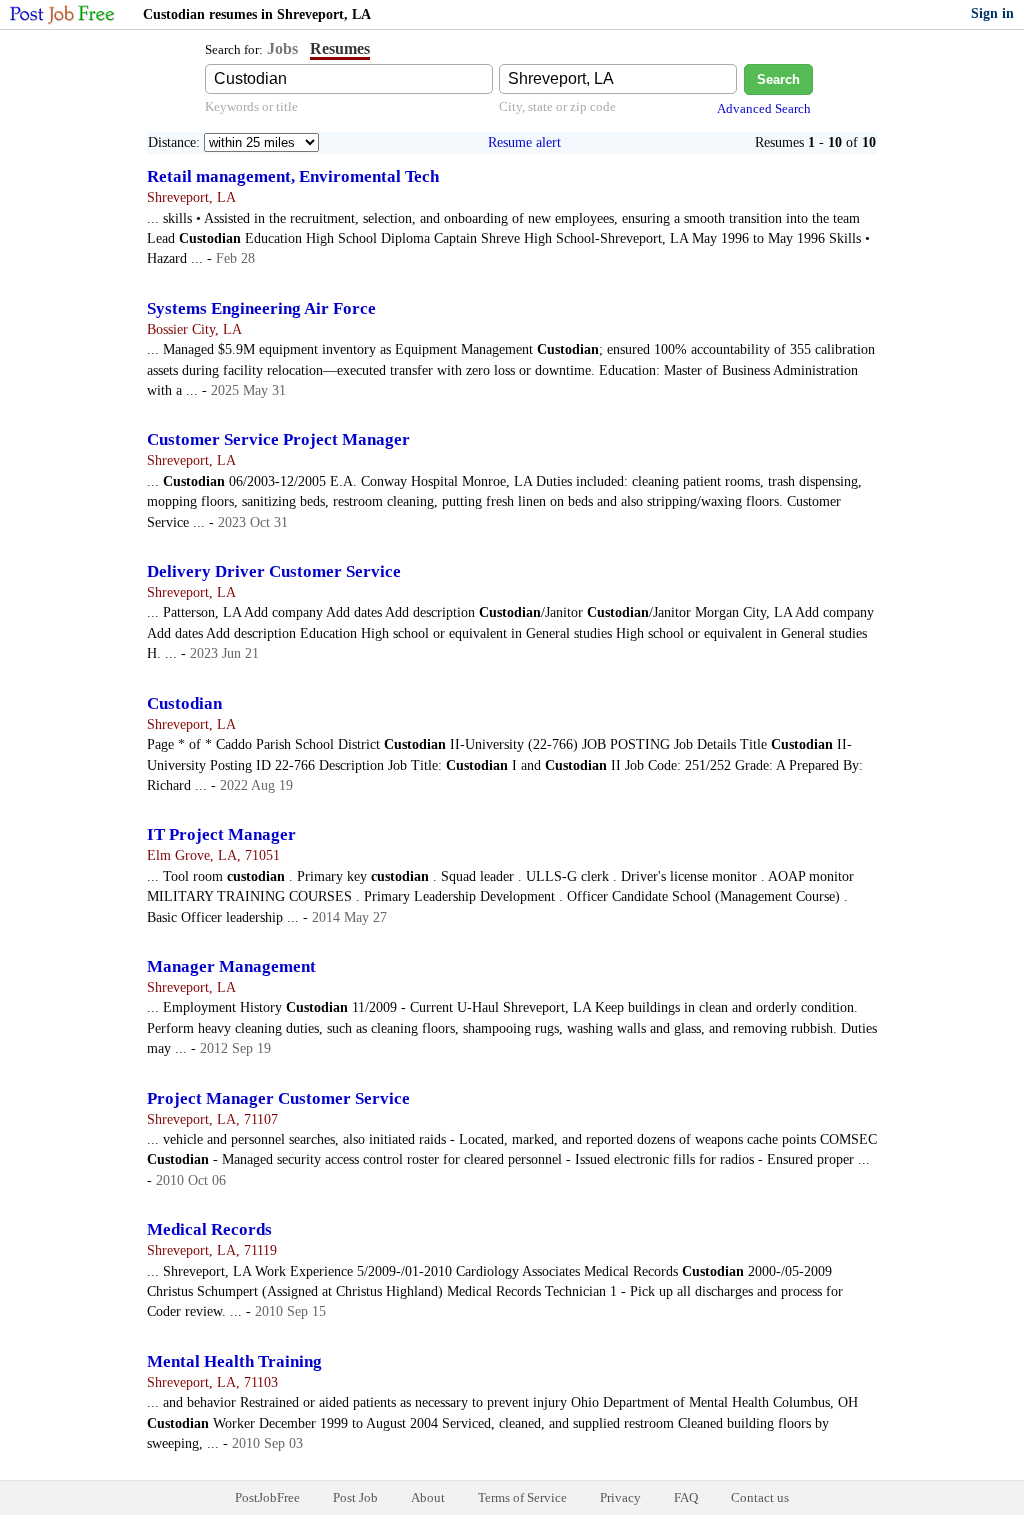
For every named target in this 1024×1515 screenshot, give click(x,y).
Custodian (184, 703)
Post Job (355, 1497)
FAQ (686, 1497)
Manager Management (231, 966)
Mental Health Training (234, 1361)
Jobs (282, 48)
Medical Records (209, 1229)
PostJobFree (267, 1497)
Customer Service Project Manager (278, 439)
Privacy (620, 1497)
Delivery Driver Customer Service (274, 571)
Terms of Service (522, 1497)
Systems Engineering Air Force (261, 308)
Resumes (340, 48)
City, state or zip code (557, 106)
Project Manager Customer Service (278, 1098)
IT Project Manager (221, 834)
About (428, 1497)
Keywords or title (251, 106)
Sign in (992, 13)
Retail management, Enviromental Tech (293, 176)
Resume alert (524, 142)
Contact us (760, 1497)
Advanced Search (764, 108)
